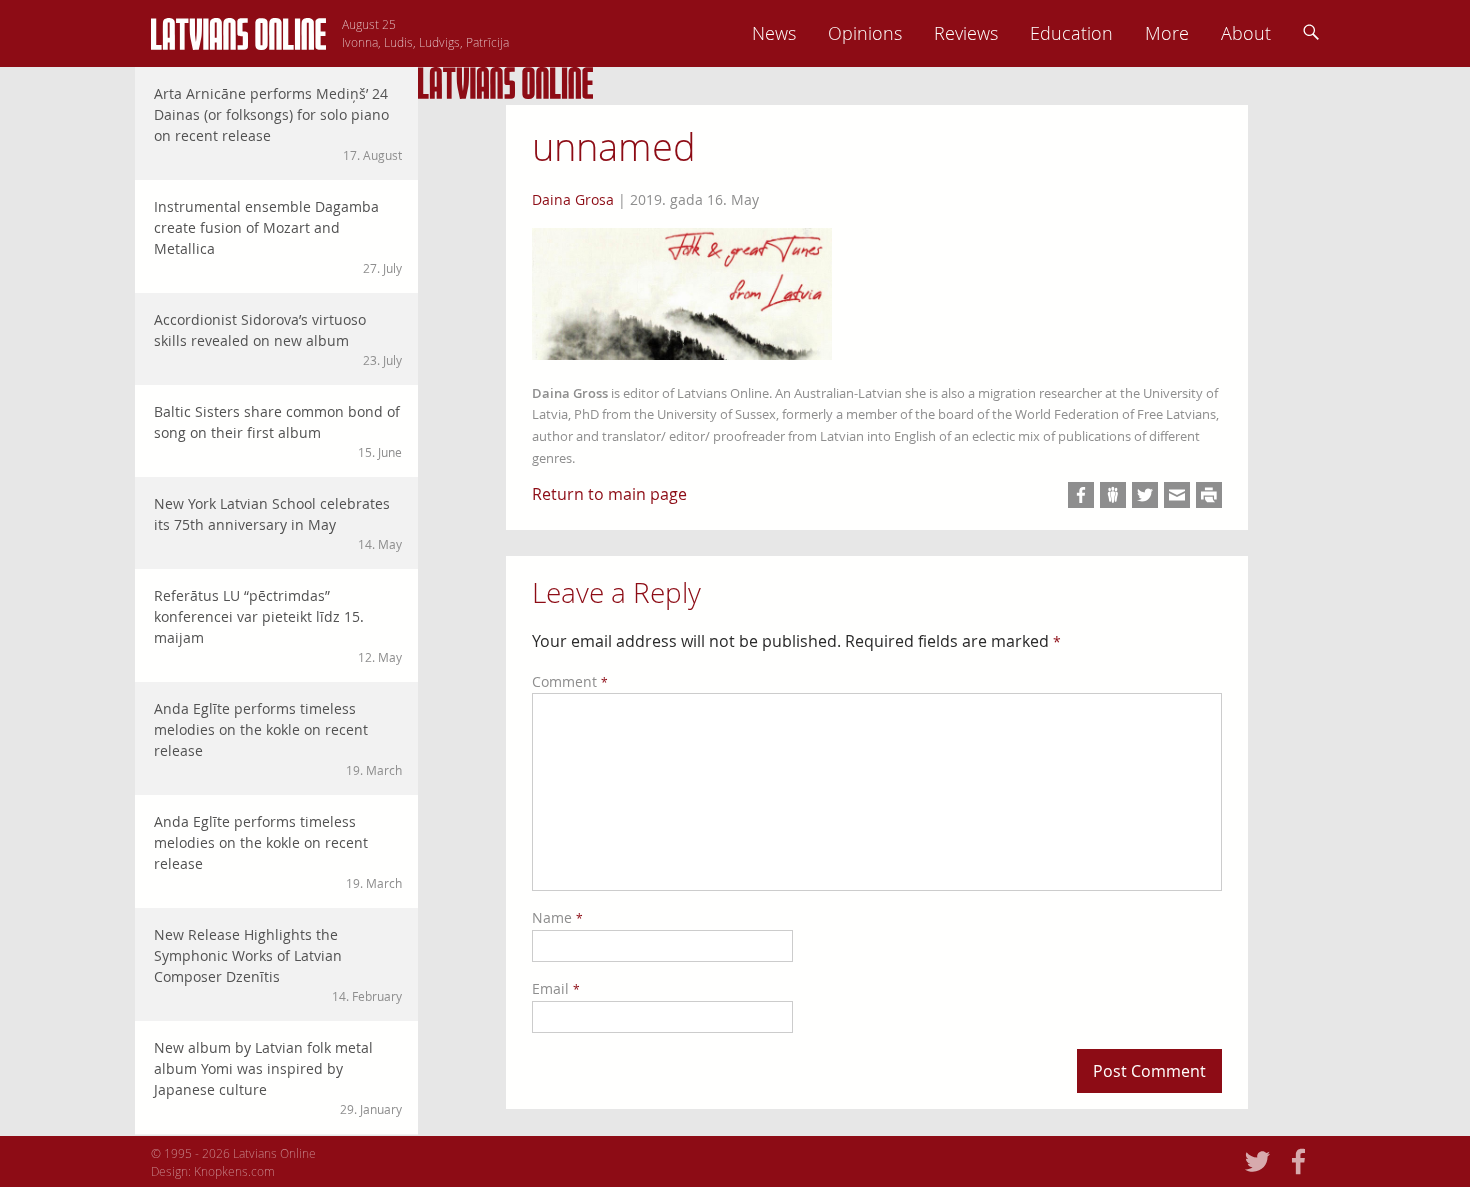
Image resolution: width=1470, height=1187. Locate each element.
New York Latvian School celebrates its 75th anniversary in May (278, 523)
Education (1071, 33)
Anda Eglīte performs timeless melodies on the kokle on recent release (278, 738)
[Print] (1209, 495)
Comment (570, 681)
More (1167, 33)
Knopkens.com (234, 1171)
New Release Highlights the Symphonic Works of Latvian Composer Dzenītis (278, 964)
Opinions (865, 33)
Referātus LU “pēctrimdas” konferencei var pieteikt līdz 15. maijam (278, 625)
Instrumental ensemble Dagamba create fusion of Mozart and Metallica (278, 236)
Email (556, 988)
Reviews (966, 33)
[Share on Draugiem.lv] (1113, 495)
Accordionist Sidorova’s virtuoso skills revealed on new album (278, 339)
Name (557, 917)
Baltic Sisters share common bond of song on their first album (278, 431)
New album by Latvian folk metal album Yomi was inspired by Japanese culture (278, 1077)
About (1246, 33)
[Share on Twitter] (1145, 495)
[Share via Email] (1177, 495)
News (774, 33)
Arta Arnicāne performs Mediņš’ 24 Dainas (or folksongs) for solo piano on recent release (278, 123)
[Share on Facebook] (1081, 495)
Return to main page (609, 494)
